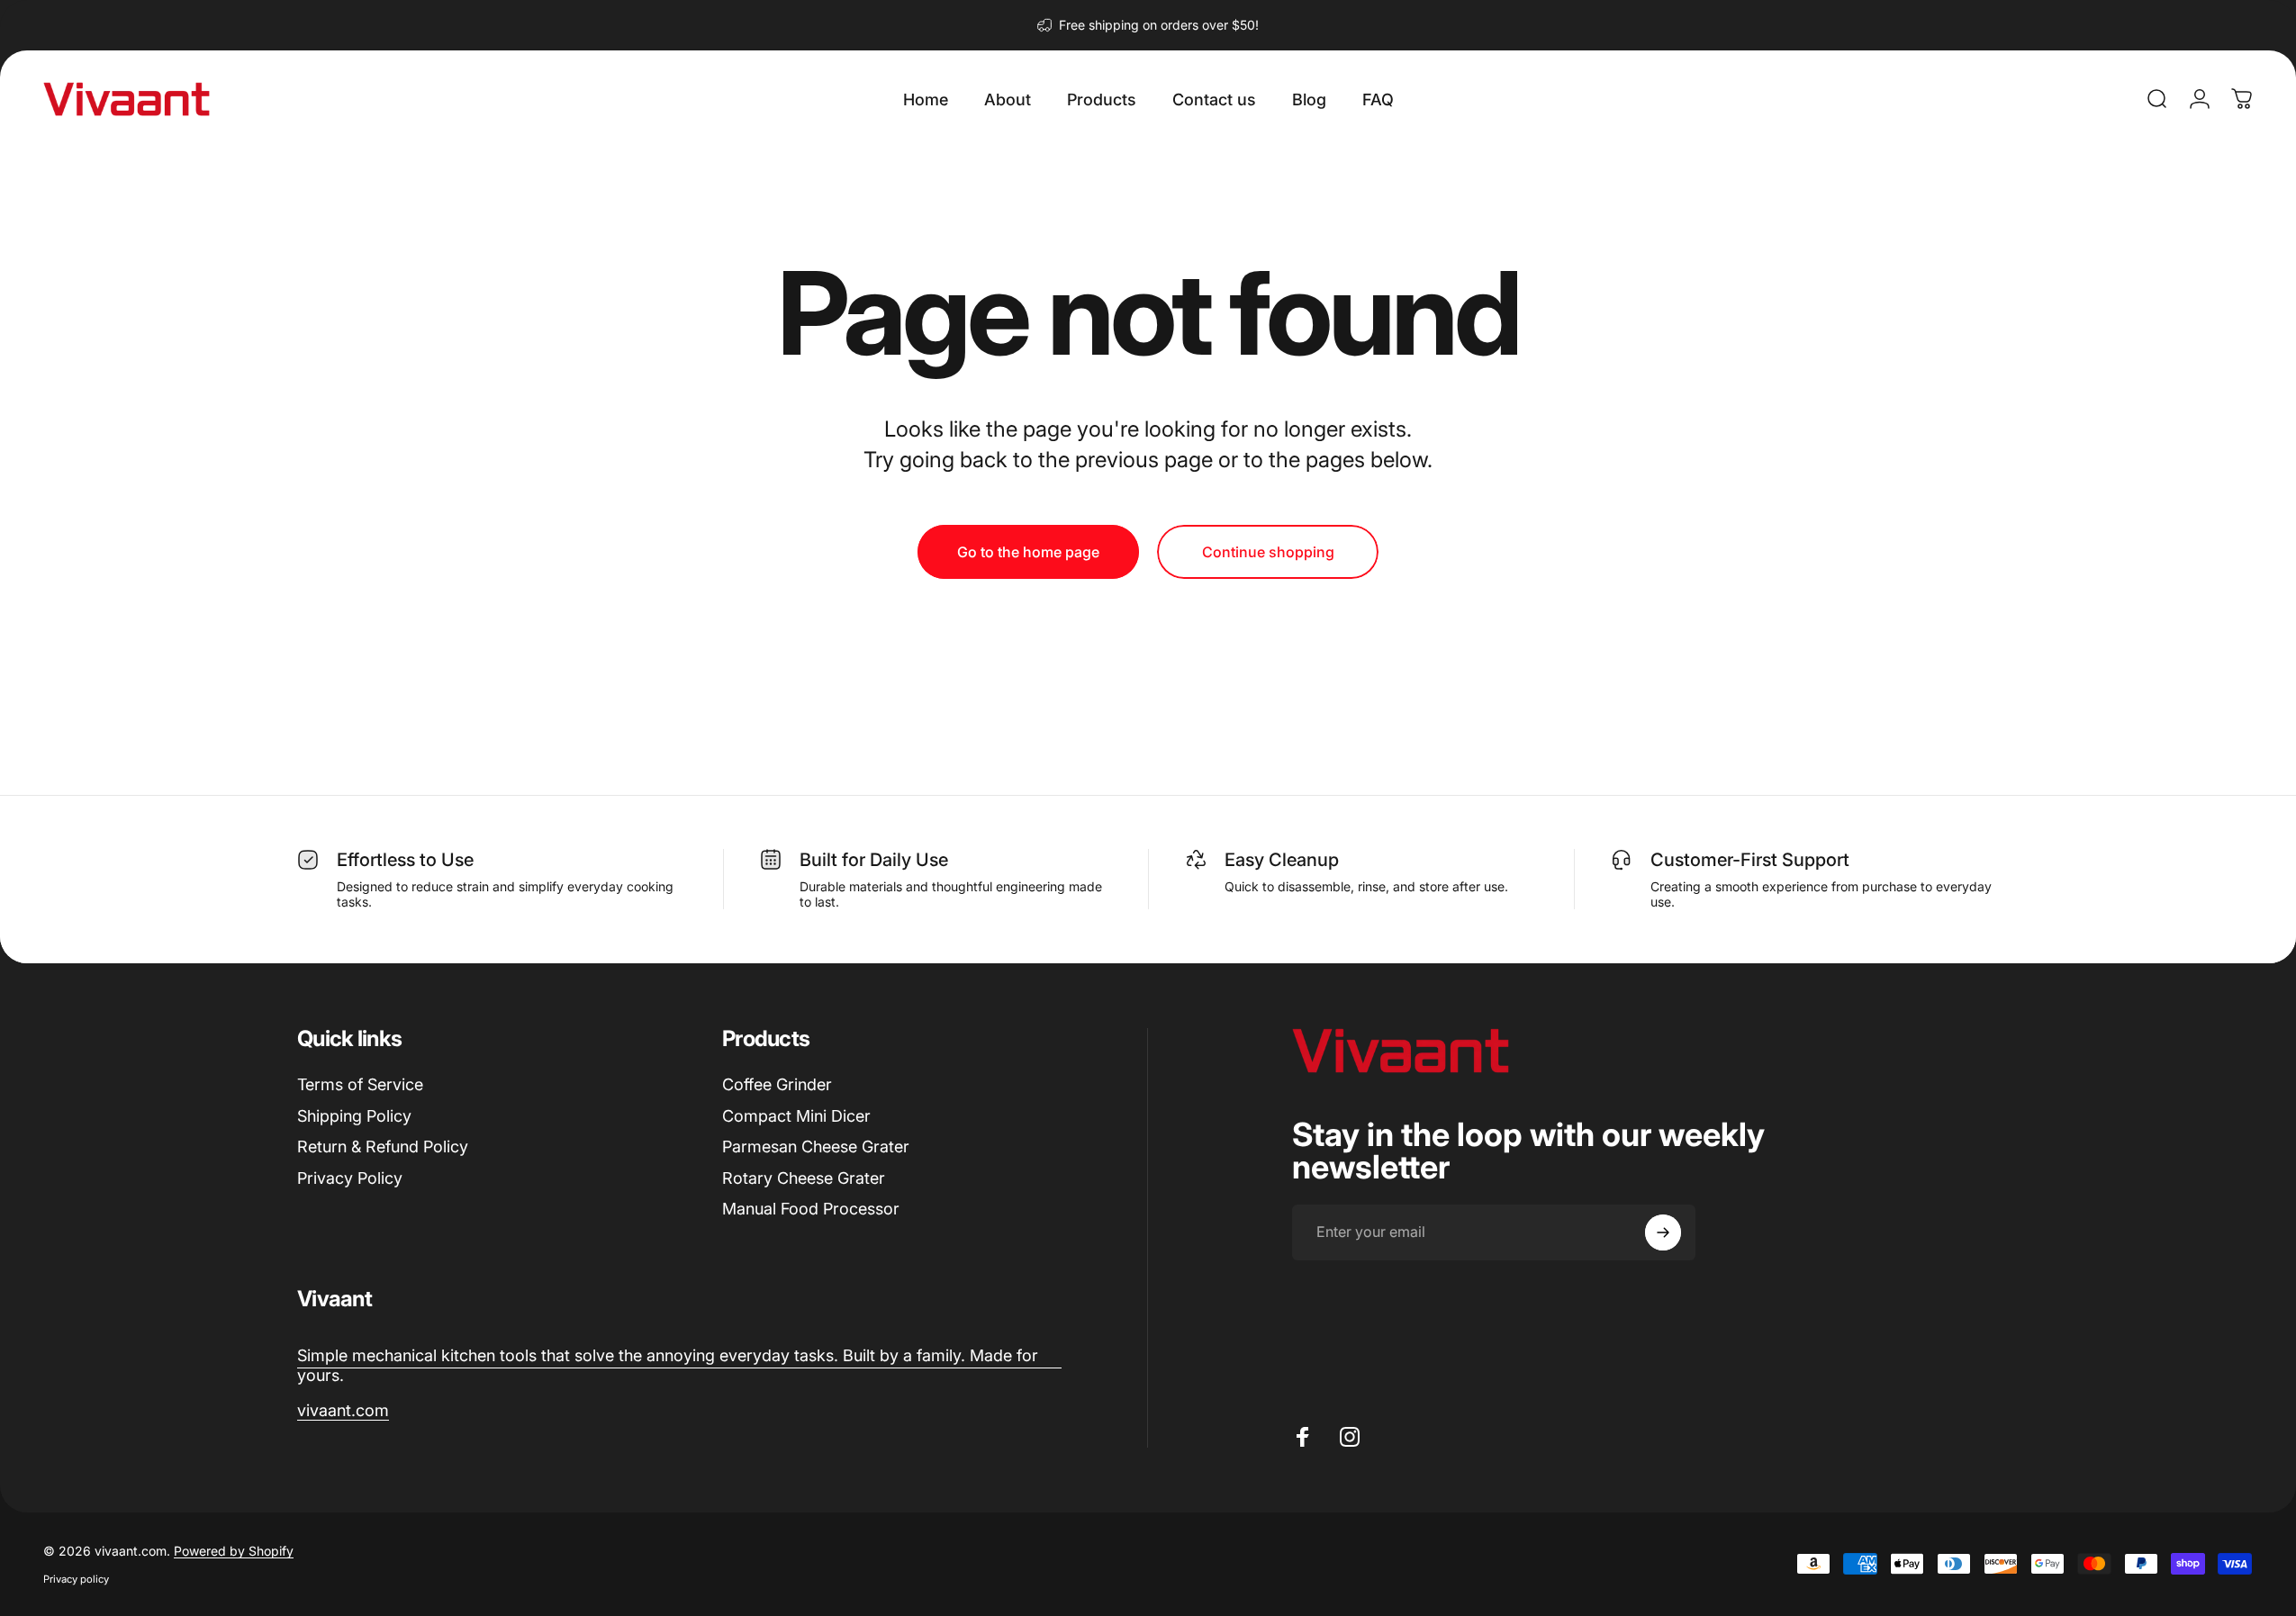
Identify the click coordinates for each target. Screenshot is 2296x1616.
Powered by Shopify (234, 1551)
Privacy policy (76, 1579)
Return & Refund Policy (383, 1147)
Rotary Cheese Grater (804, 1178)
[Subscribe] (1663, 1232)
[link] (679, 1366)
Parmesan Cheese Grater (816, 1147)
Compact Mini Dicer (796, 1116)
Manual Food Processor (811, 1209)
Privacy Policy (350, 1178)
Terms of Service (360, 1084)
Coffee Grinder (777, 1084)
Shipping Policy (354, 1116)
